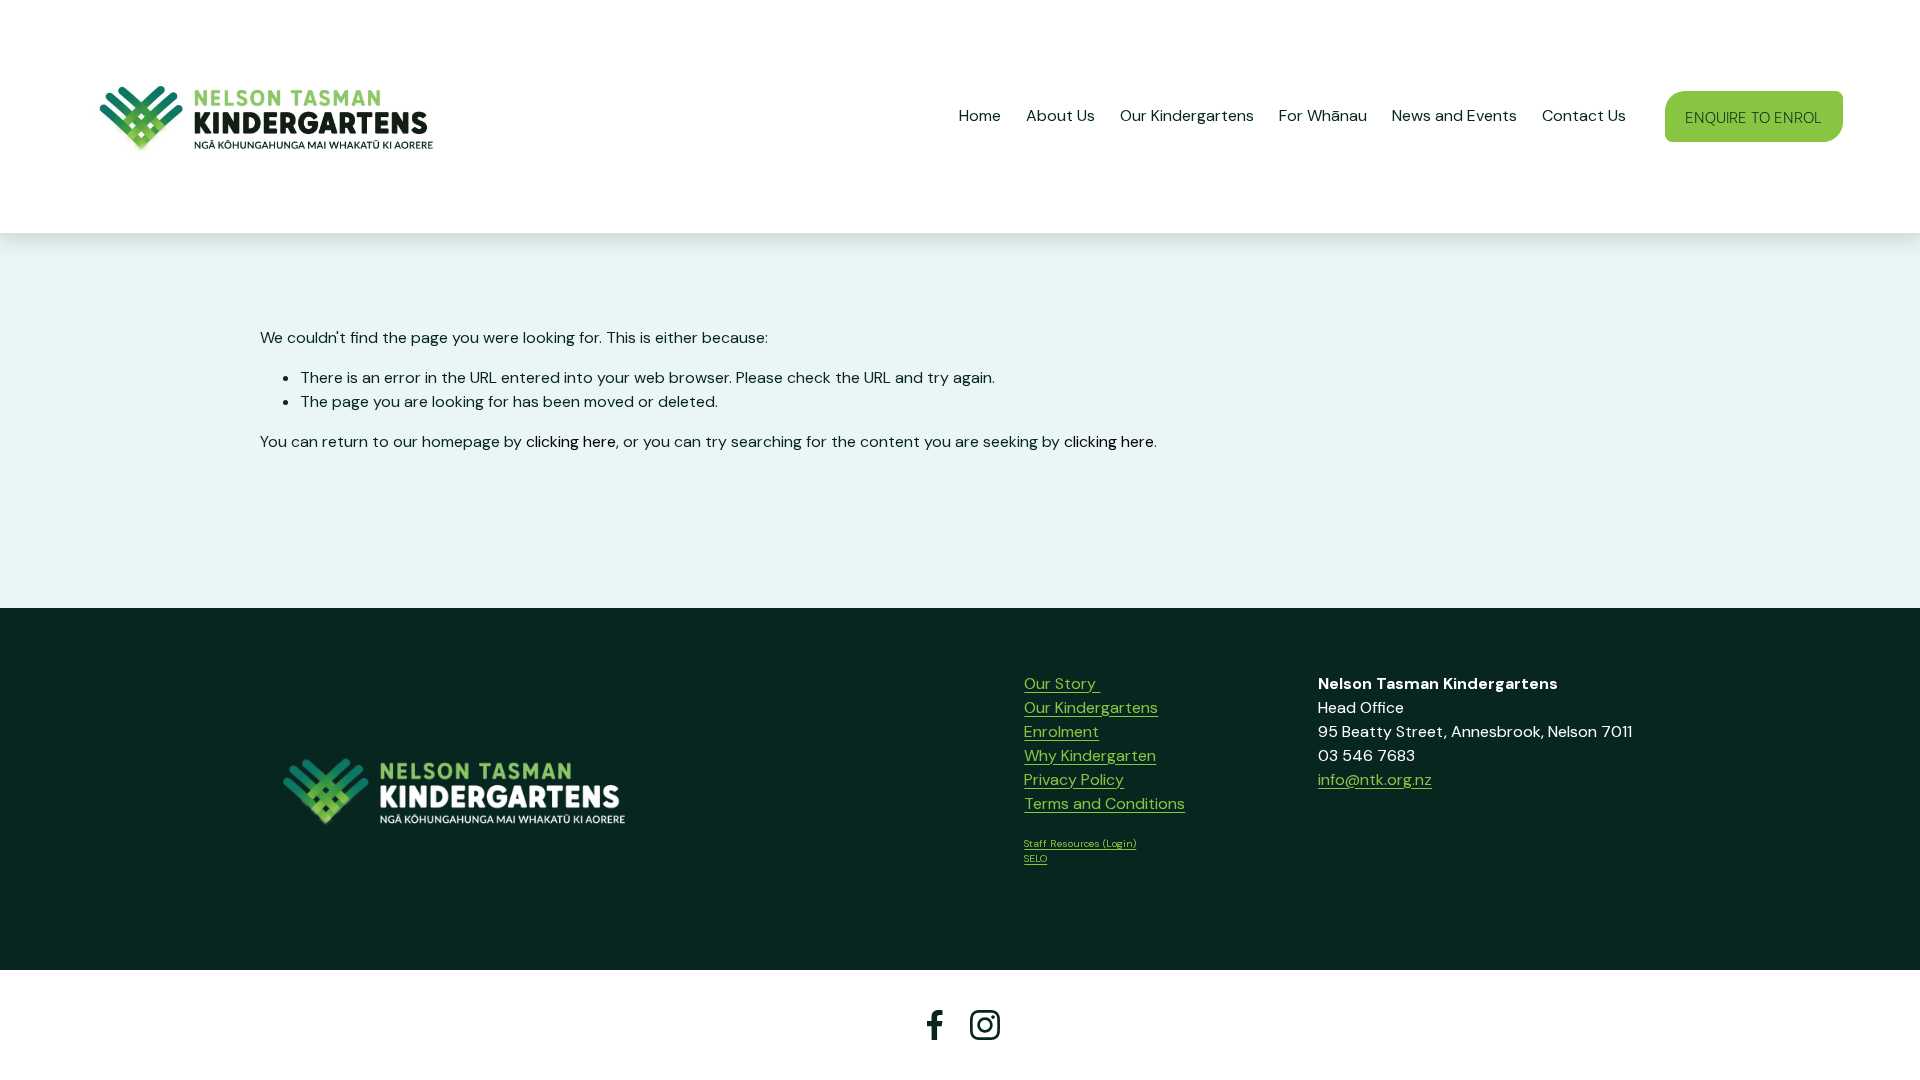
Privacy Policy (1074, 779)
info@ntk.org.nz (1375, 779)
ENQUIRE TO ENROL (1753, 116)
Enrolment (1061, 731)
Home (980, 115)
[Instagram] (985, 1025)
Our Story (1062, 683)
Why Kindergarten (1090, 755)
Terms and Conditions (1104, 803)
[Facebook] (935, 1025)
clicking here (571, 441)
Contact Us (1584, 115)
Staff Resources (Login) (1080, 843)
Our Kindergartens (1091, 707)
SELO (1035, 858)
